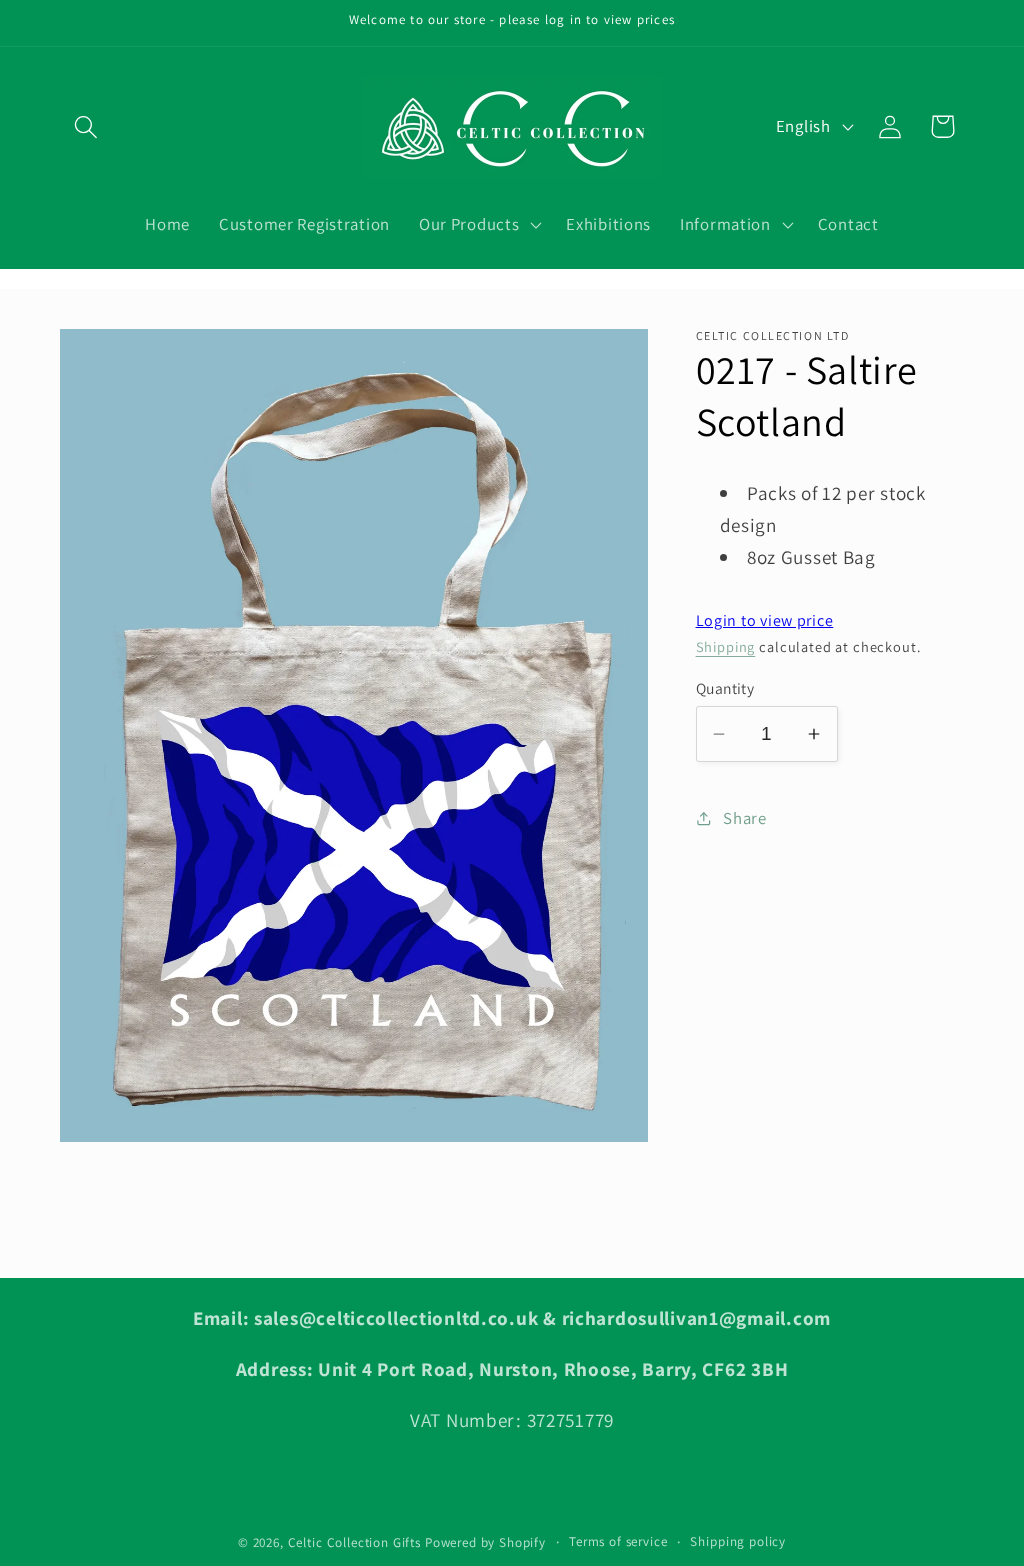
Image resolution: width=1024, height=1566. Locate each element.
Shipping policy (738, 1541)
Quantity (725, 688)
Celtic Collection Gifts (354, 1542)
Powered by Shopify (485, 1542)
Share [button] (745, 818)
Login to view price (765, 620)
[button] (86, 126)
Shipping (726, 646)
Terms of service (618, 1541)
